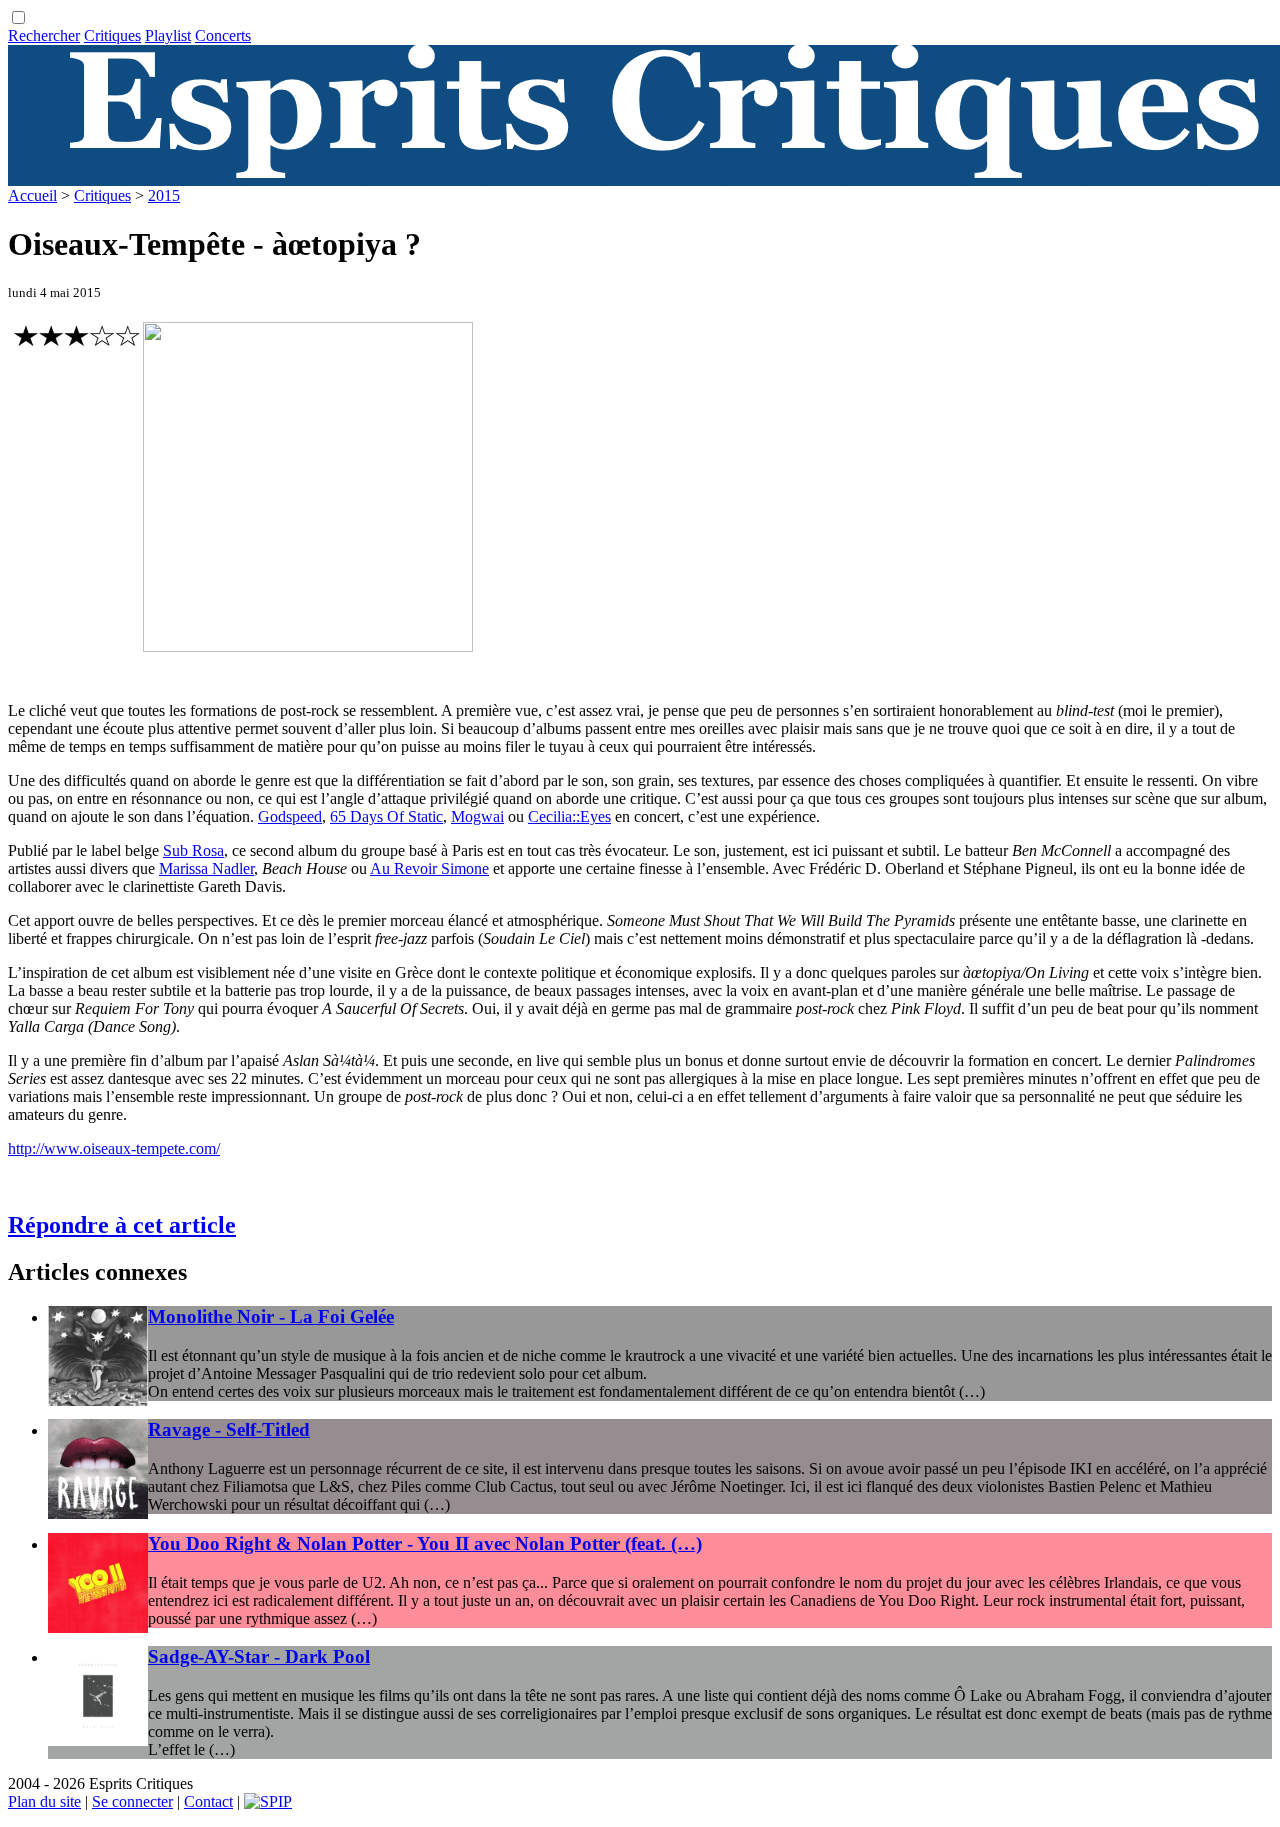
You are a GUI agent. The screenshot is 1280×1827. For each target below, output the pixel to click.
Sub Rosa (193, 850)
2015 (164, 195)
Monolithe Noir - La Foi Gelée (271, 1316)
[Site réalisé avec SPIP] (268, 1801)
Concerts (223, 35)
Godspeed (290, 816)
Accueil (32, 195)
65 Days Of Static (386, 816)
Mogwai (477, 816)
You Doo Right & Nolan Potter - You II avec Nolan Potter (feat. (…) (425, 1543)
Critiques (112, 35)
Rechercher (44, 35)
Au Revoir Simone (429, 868)
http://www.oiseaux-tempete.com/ (114, 1148)
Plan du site (44, 1801)
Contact (208, 1801)
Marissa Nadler (206, 868)
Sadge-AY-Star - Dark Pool (259, 1656)
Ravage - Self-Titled (229, 1429)
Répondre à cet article (122, 1225)
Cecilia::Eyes (569, 816)
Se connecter (132, 1801)
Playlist (168, 35)
